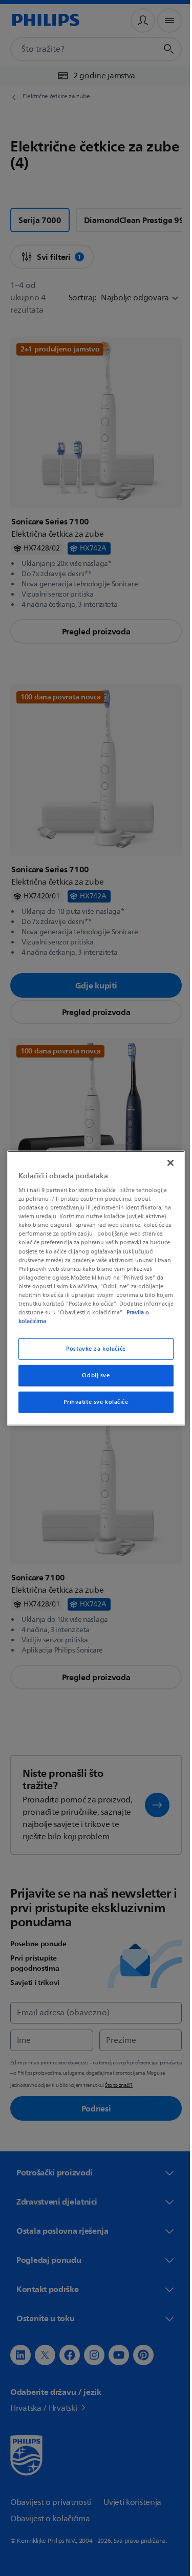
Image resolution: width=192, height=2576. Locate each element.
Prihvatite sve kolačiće (92, 1402)
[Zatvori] (165, 1162)
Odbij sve (92, 1375)
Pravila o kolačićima (76, 1321)
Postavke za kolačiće (92, 1349)
